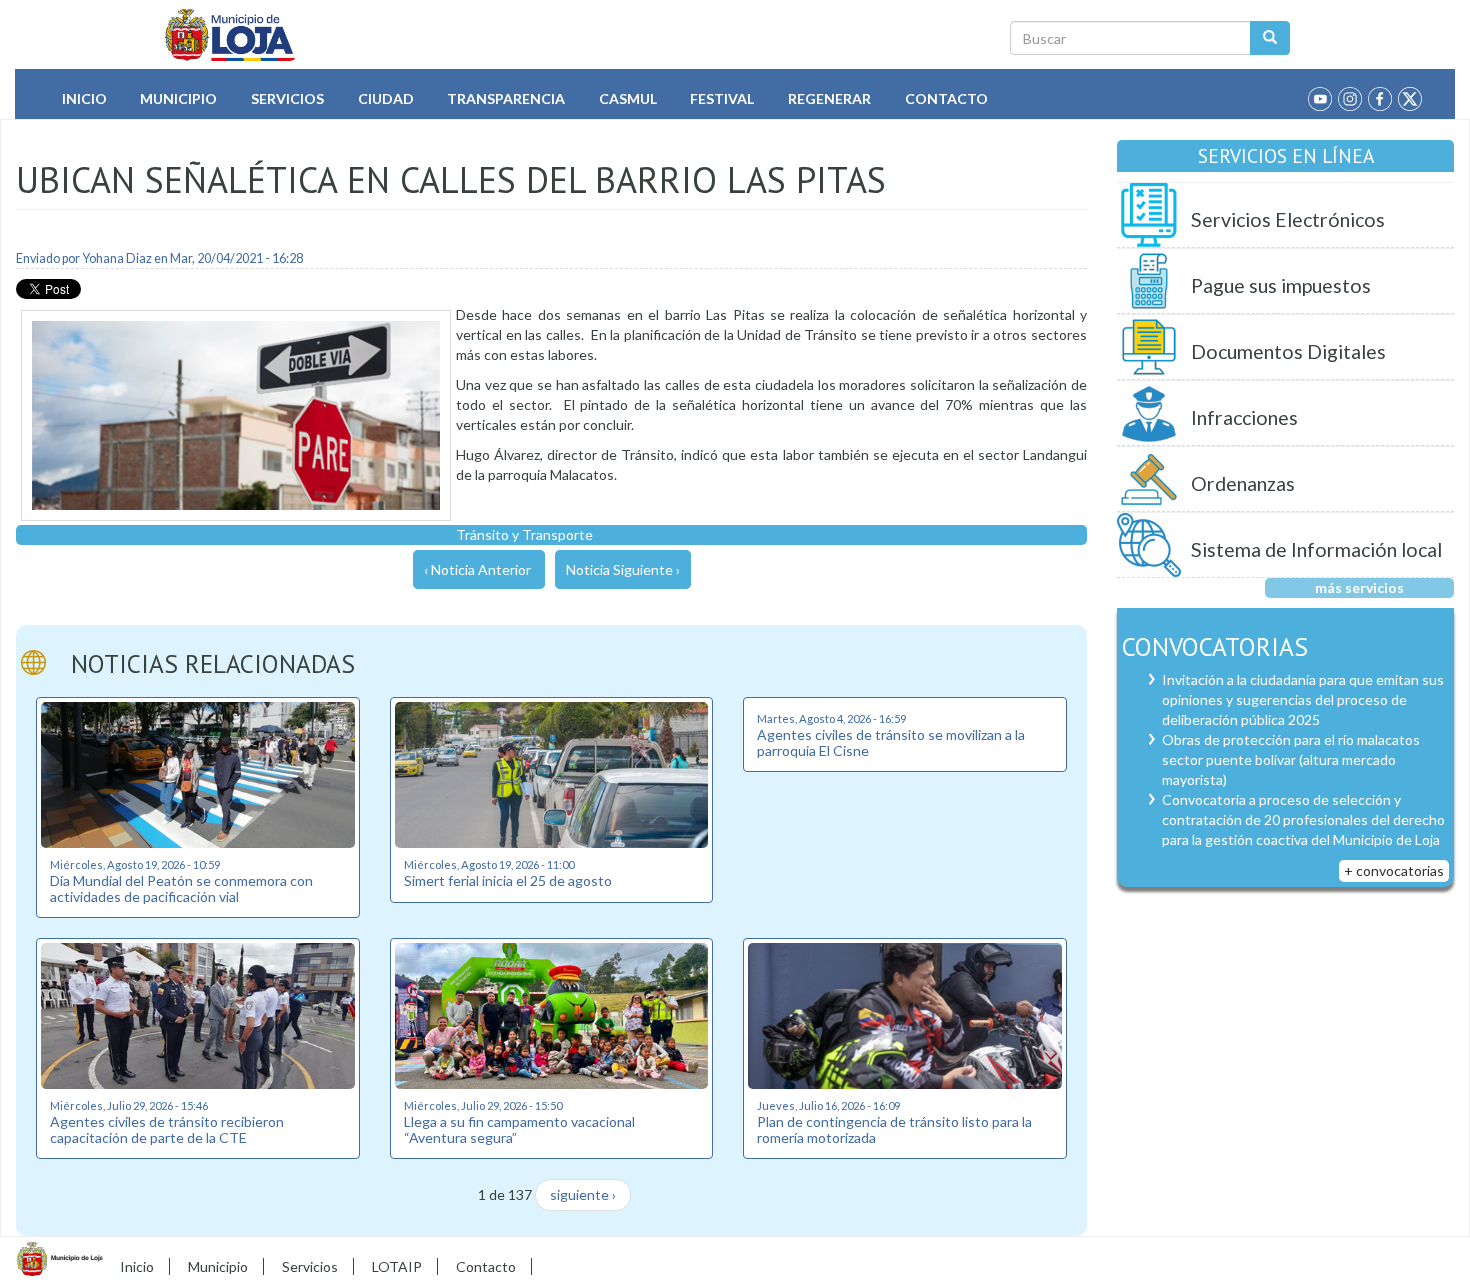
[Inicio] (230, 35)
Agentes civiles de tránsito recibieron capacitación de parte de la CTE (167, 1129)
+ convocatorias (1394, 870)
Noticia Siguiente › (623, 569)
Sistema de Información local (1316, 549)
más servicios (1359, 587)
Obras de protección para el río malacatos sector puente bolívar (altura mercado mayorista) (1291, 759)
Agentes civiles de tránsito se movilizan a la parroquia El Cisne (891, 742)
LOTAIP (397, 1266)
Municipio (178, 98)
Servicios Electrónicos (1288, 219)
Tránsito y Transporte (524, 534)
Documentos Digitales (1288, 351)
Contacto (946, 98)
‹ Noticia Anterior (477, 569)
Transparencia (506, 98)
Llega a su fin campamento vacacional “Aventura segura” (519, 1129)
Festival (722, 98)
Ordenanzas (1243, 483)
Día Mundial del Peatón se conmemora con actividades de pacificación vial (181, 888)
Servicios (287, 98)
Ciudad (386, 98)
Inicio (84, 98)
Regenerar (829, 98)
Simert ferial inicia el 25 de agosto (508, 880)
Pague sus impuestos (1281, 285)
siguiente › (583, 1194)
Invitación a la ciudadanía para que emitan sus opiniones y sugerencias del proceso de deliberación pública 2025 (1303, 699)
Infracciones (1244, 417)
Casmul (628, 98)
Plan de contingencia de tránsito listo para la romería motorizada (894, 1129)
